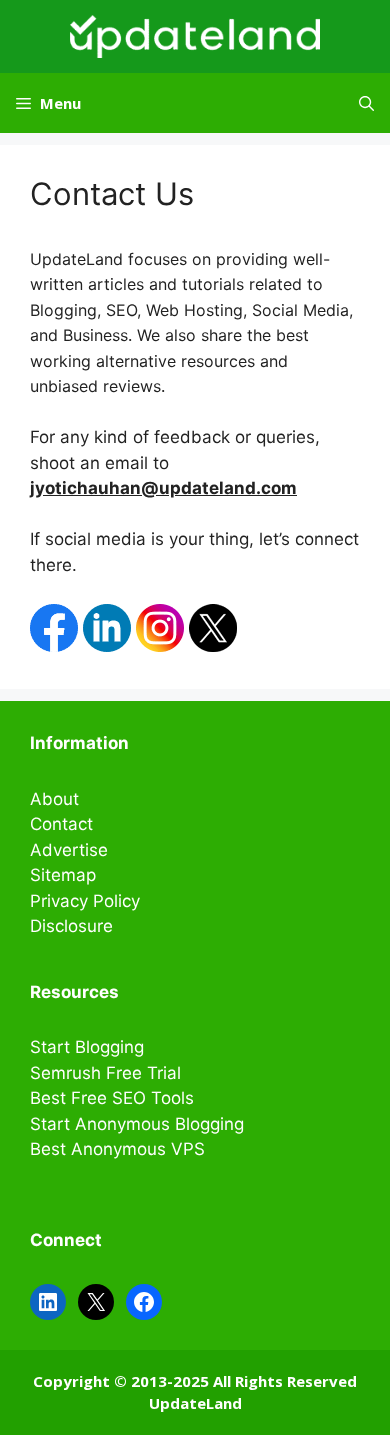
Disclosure (71, 926)
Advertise (69, 850)
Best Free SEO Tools (112, 1098)
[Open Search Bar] (366, 103)
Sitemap (63, 875)
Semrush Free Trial (105, 1073)
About (54, 799)
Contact (61, 824)
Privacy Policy (85, 901)
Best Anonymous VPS (117, 1149)
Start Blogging (87, 1047)
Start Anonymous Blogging (137, 1124)
